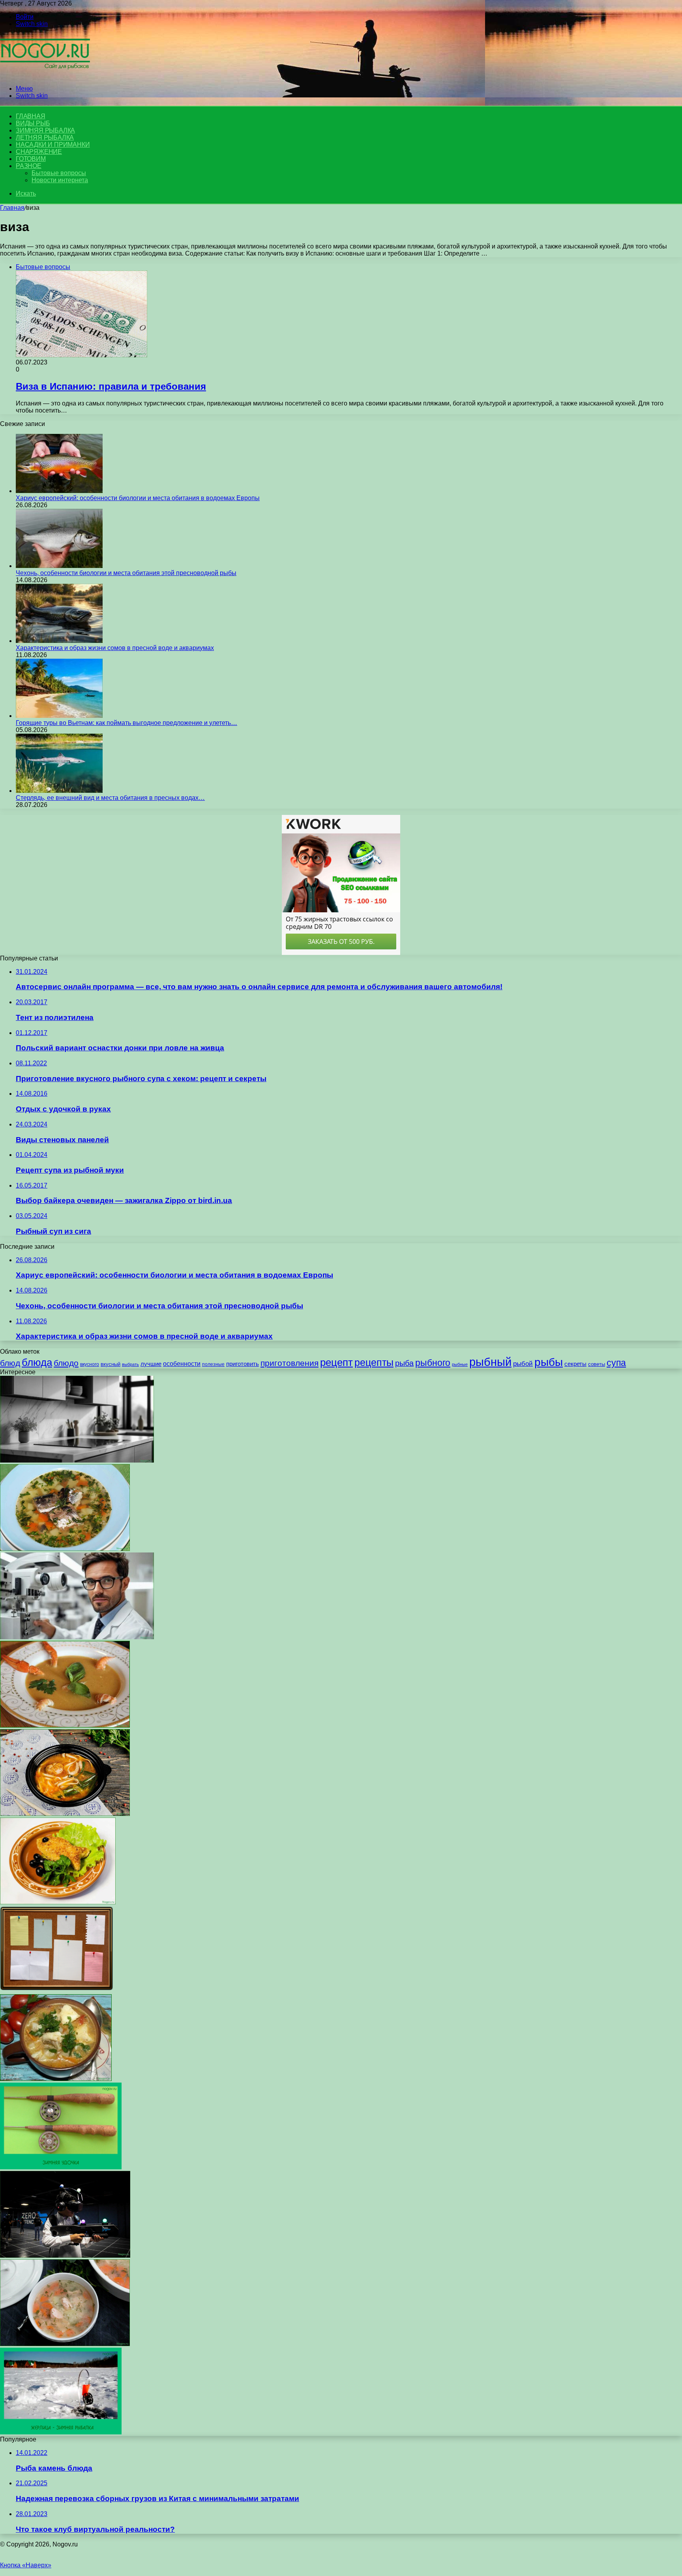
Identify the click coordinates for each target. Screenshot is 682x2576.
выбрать (130, 1364)
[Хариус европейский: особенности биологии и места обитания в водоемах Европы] (59, 491)
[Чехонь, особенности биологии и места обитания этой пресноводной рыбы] (59, 566)
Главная (12, 208)
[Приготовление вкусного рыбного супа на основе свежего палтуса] (56, 2079)
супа (616, 1363)
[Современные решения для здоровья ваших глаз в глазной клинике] (77, 1637)
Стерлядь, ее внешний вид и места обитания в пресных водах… (110, 798)
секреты (575, 1364)
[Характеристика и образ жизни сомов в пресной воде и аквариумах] (59, 641)
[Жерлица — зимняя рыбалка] (61, 2432)
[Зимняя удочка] (61, 2167)
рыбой (523, 1364)
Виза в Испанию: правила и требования (111, 386)
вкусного (90, 1364)
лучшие (151, 1364)
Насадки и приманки (53, 145)
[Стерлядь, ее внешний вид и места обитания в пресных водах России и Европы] (59, 791)
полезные (213, 1364)
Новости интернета (60, 180)
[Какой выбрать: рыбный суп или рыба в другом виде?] (65, 2344)
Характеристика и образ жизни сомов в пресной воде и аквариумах (115, 648)
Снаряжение (39, 152)
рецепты (374, 1362)
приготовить (243, 1364)
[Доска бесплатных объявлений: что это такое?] (56, 1990)
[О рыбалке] (45, 75)
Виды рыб (33, 123)
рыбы (549, 1362)
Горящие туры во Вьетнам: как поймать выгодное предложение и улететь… (126, 723)
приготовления (289, 1363)
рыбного (433, 1363)
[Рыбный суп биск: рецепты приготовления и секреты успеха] (65, 1725)
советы (597, 1364)
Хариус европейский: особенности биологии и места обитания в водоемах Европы (138, 498)
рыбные (460, 1364)
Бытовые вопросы (59, 173)
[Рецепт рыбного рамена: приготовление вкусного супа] (65, 1814)
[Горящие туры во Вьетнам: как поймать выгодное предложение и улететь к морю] (59, 716)
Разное (29, 166)
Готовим (31, 159)
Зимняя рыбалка (45, 130)
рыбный (490, 1362)
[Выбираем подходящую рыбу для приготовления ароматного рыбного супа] (65, 1549)
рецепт (336, 1362)
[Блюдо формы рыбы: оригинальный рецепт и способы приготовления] (58, 1902)
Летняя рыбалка (45, 137)
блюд (10, 1363)
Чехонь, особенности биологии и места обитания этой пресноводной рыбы (126, 573)
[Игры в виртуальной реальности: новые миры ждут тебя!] (65, 2256)
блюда (37, 1362)
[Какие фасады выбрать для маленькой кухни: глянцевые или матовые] (77, 1460)
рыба (404, 1363)
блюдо (66, 1363)
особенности (182, 1364)
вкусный (111, 1364)
